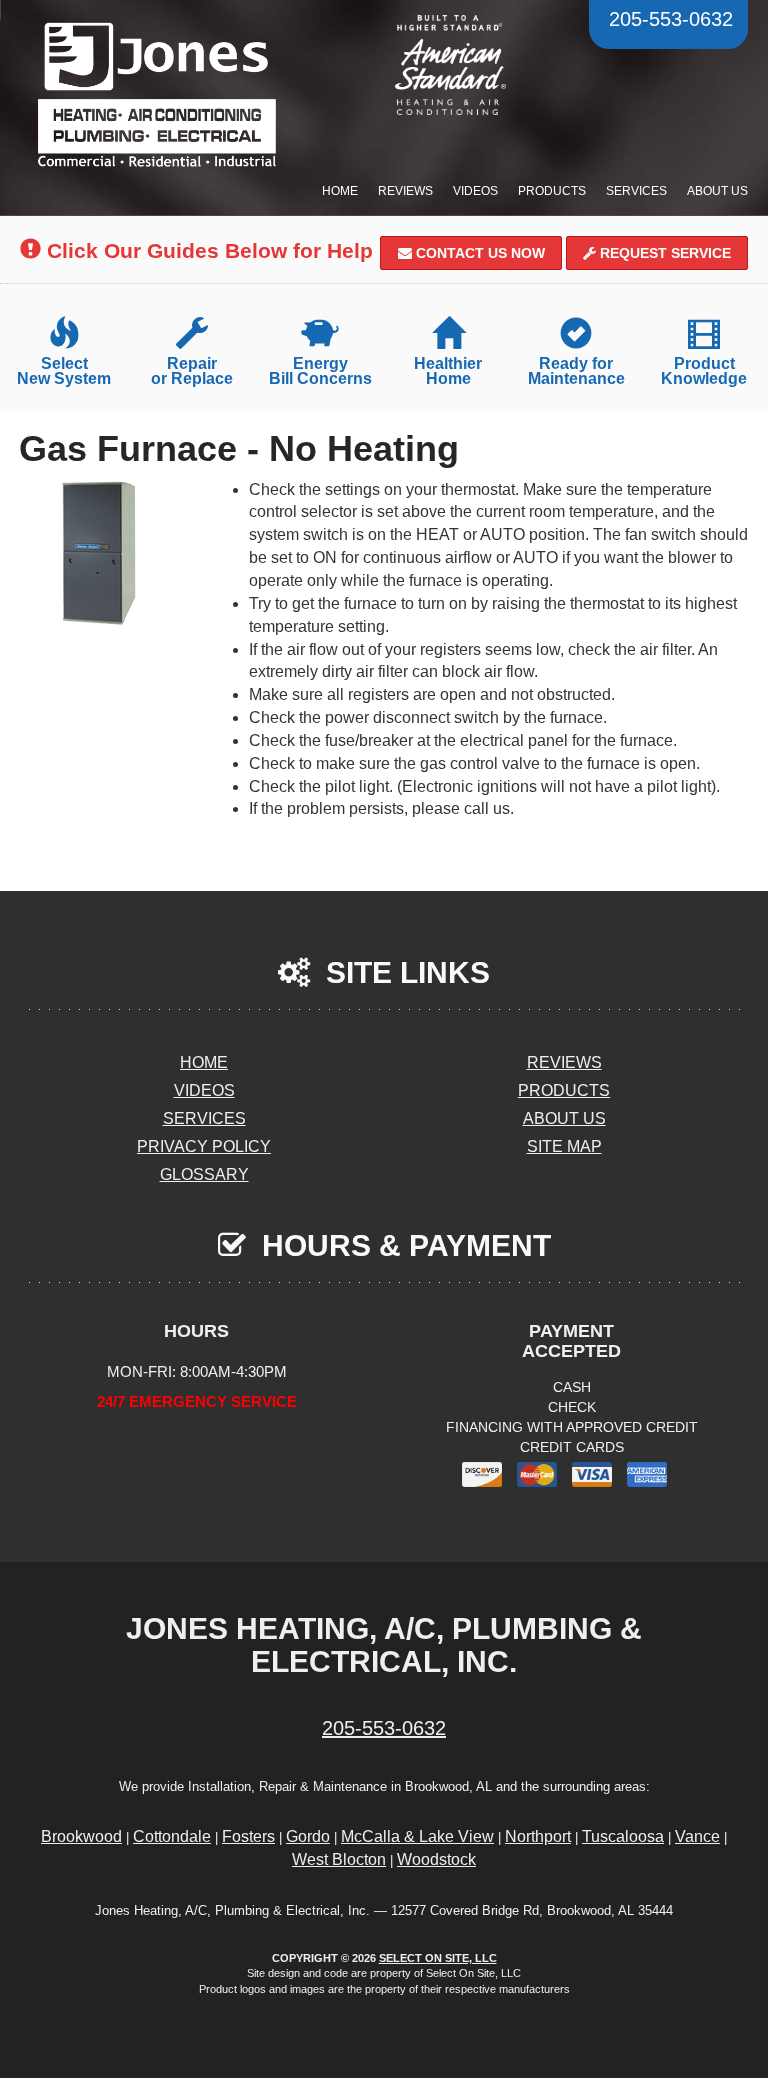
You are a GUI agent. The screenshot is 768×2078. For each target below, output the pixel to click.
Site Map (564, 1146)
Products (552, 191)
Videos (475, 191)
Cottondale (172, 1836)
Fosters (248, 1836)
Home (340, 191)
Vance (697, 1836)
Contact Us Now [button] (478, 253)
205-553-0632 (384, 1728)
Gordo (308, 1836)
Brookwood (81, 1836)
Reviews (405, 191)
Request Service (663, 253)
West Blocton (339, 1859)
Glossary (204, 1174)
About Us (717, 191)
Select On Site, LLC (438, 1958)
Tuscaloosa (623, 1836)
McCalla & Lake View (417, 1836)
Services (636, 191)
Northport (538, 1836)
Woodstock (436, 1859)
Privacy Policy (204, 1146)
